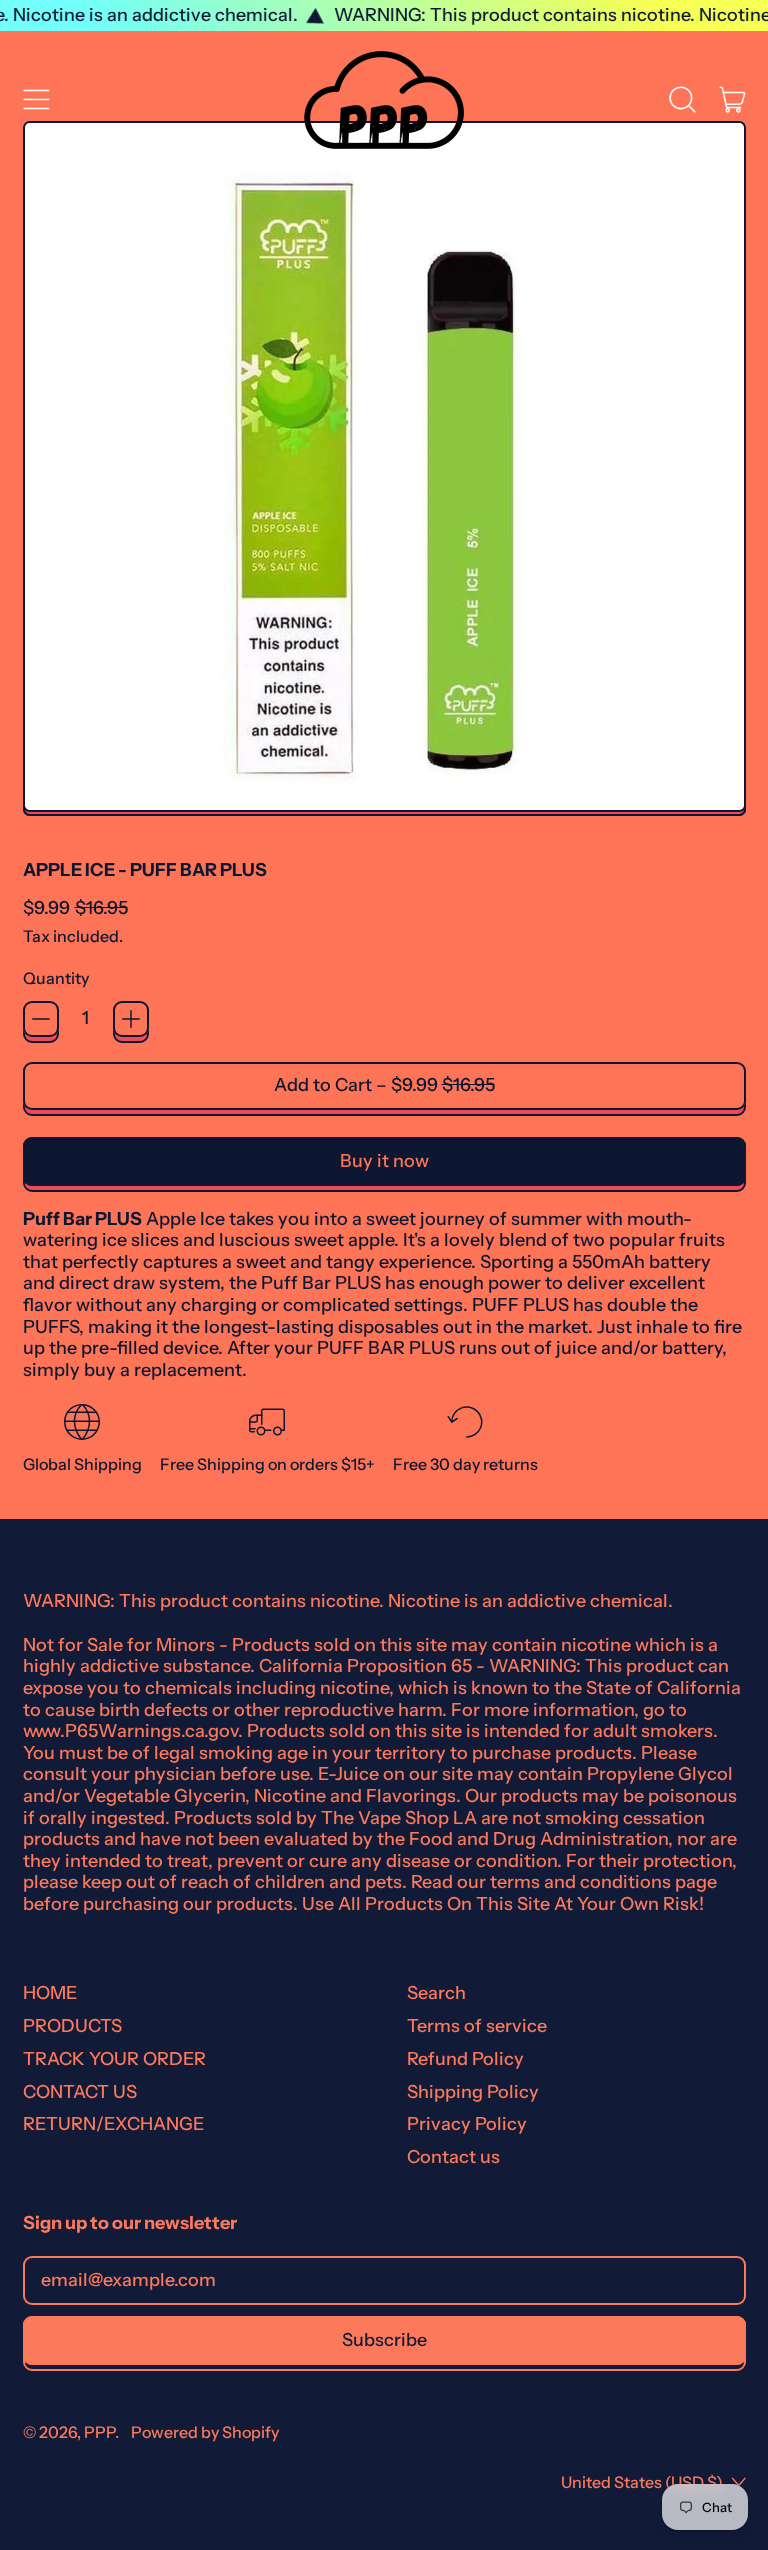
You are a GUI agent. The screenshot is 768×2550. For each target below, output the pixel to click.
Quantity (56, 978)
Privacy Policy (467, 2124)
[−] (41, 1019)
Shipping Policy (473, 2092)
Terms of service (477, 2026)
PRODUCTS (72, 2026)
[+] (131, 1019)
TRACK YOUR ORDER (114, 2059)
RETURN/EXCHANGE (113, 2124)
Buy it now (384, 1161)
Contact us (453, 2157)
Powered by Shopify (205, 2432)
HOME (50, 1993)
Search (436, 1993)
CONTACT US (80, 2092)
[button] (683, 100)
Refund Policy (465, 2059)
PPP (99, 2432)
